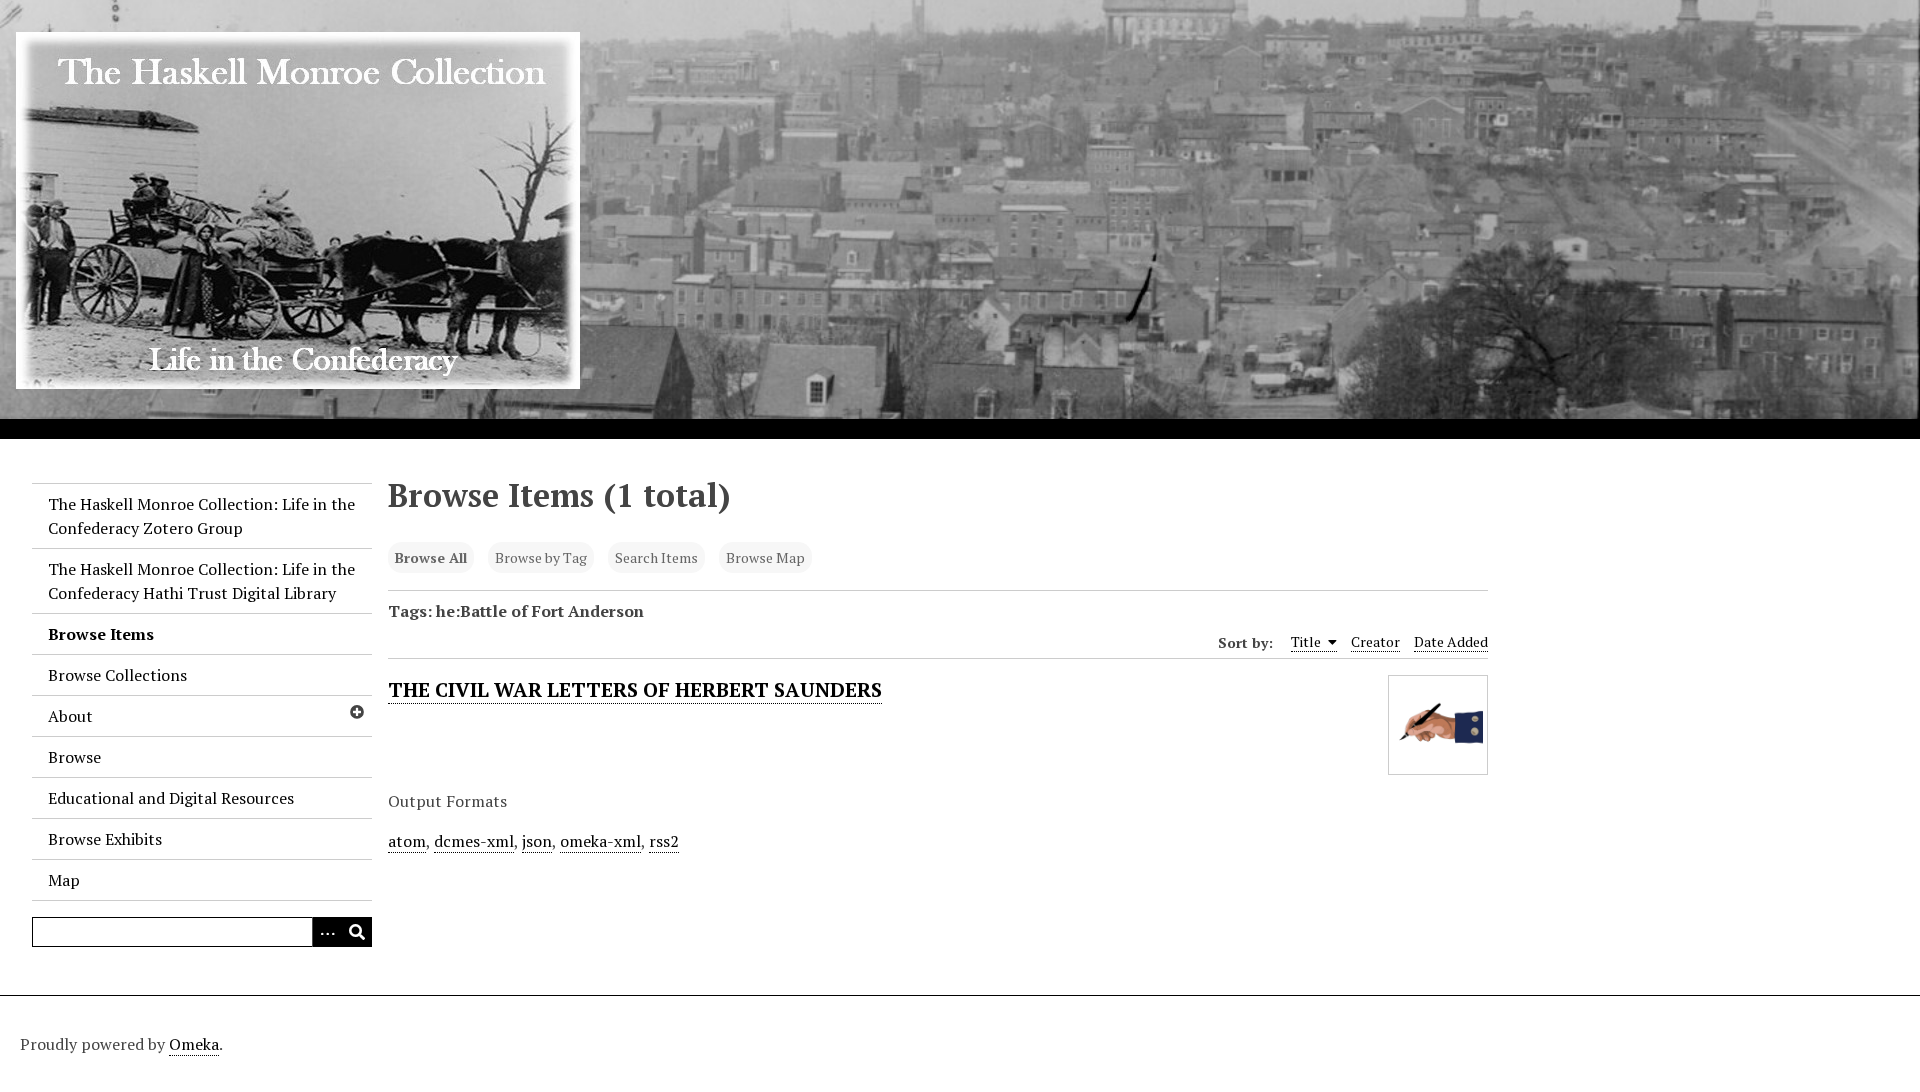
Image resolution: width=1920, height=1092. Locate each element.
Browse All (431, 557)
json (537, 841)
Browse (74, 757)
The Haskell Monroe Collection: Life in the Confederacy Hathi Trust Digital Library (201, 581)
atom (407, 841)
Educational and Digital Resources (171, 798)
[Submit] (357, 932)
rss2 (664, 841)
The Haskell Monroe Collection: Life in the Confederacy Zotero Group (201, 516)
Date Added (1451, 641)
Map (64, 880)
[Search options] (327, 932)
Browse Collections (117, 675)
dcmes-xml (474, 841)
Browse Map (765, 557)
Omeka (194, 1044)
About (70, 716)
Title (1307, 641)
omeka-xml (600, 841)
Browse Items (101, 634)
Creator (1375, 641)
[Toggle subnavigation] (356, 712)
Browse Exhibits (105, 839)
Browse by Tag (541, 557)
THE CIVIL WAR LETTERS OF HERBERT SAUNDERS (635, 689)
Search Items (656, 557)
